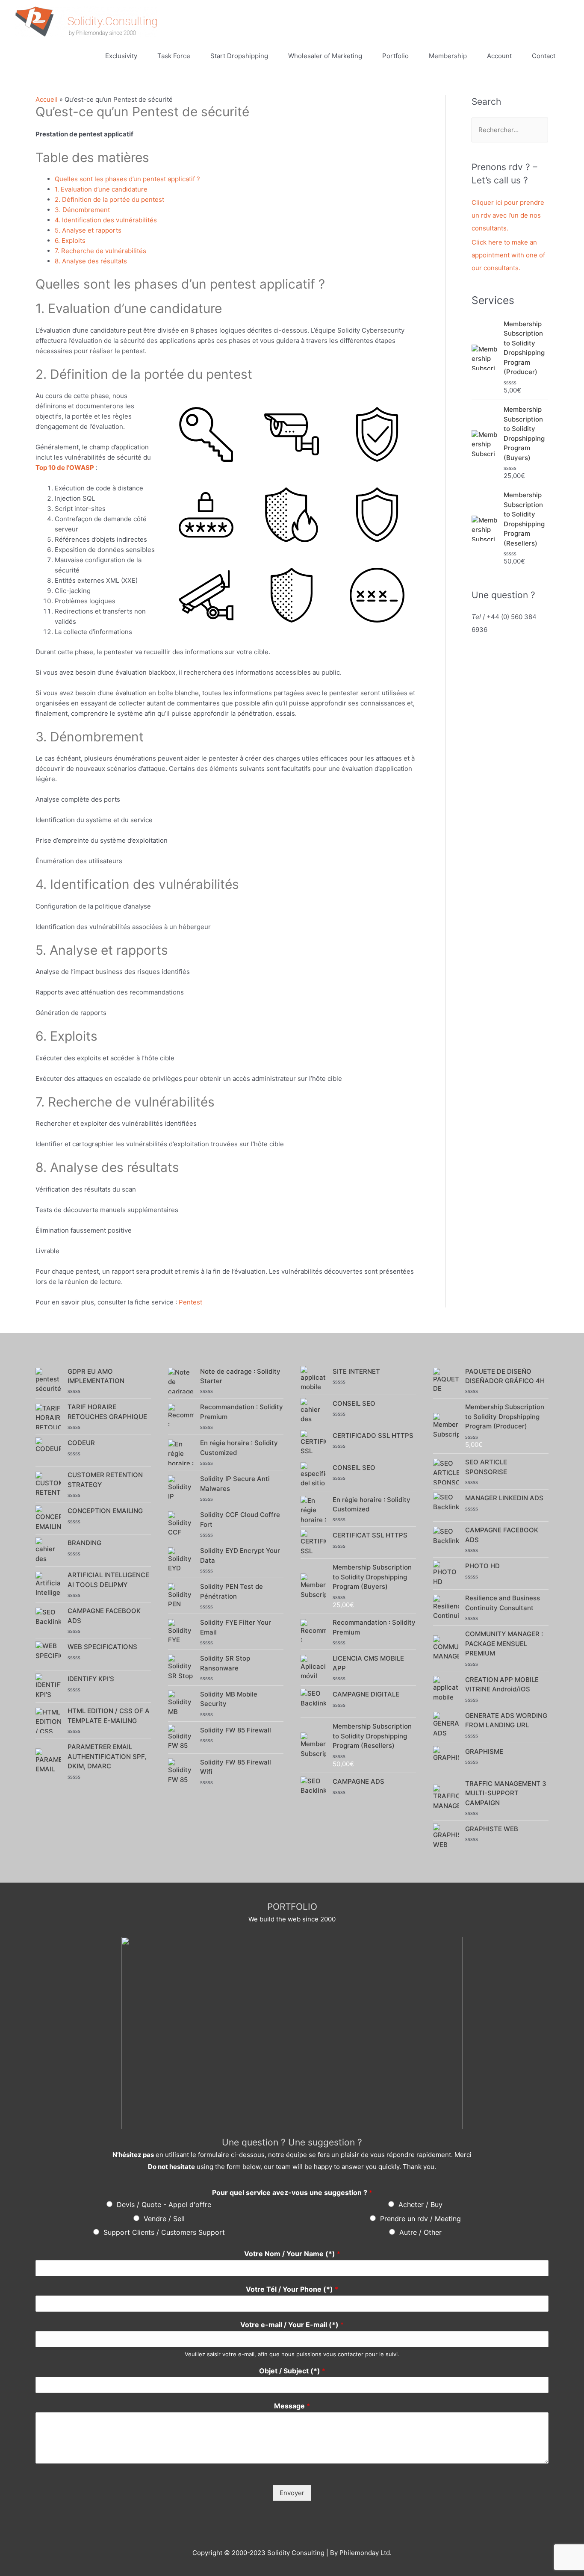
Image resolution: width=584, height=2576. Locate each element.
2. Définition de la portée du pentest (109, 199)
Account (499, 56)
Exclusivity (121, 56)
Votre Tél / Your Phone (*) (292, 2289)
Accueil (47, 99)
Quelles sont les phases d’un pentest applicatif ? (127, 179)
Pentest (190, 1302)
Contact (544, 56)
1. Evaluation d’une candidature (101, 189)
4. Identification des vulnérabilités (106, 220)
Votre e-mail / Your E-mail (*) (292, 2325)
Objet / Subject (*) (292, 2371)
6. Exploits (70, 240)
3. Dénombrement (82, 210)
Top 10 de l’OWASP (65, 468)
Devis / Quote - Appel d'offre (164, 2204)
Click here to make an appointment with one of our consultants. (508, 255)
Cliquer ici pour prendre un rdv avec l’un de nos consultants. (508, 215)
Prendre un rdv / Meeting (420, 2219)
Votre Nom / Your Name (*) (292, 2254)
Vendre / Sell (164, 2219)
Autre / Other (420, 2232)
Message (292, 2406)
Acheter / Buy (420, 2204)
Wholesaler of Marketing (325, 56)
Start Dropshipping (239, 56)
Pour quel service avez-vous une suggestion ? (292, 2192)
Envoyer (292, 2493)
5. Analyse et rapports (88, 230)
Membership (448, 56)
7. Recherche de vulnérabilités (100, 251)
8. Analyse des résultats (91, 261)
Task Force (174, 56)
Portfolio (395, 56)
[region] (292, 2033)
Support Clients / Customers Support (164, 2232)
